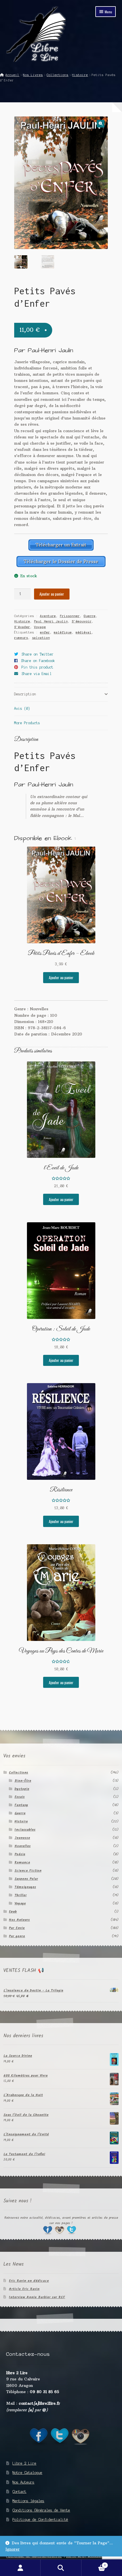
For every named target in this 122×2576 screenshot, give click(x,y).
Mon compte (20, 2568)
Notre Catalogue (27, 2473)
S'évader (22, 627)
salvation (41, 638)
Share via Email (37, 674)
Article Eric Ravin (24, 2289)
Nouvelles (23, 1846)
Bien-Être (23, 1781)
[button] (101, 124)
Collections (57, 75)
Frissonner (70, 616)
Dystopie (22, 1789)
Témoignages (25, 1887)
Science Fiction (28, 1871)
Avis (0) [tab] (22, 709)
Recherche (61, 2568)
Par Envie (17, 1928)
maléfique (63, 632)
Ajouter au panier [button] (61, 977)
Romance (22, 1862)
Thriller (21, 1895)
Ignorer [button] (12, 2549)
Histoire (80, 75)
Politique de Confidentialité (40, 2520)
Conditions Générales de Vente (41, 2510)
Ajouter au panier (52, 594)
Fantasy (21, 1805)
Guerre (90, 616)
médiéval (84, 632)
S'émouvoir (82, 621)
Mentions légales (28, 2501)
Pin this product (37, 667)
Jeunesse (22, 1838)
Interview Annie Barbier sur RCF (37, 2297)
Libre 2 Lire (24, 2463)
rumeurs (21, 638)
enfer (45, 632)
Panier (94, 2564)
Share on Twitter (38, 654)
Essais (20, 1797)
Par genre (17, 1936)
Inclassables (25, 1830)
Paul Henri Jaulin (51, 621)
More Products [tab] (27, 723)
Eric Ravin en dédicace (29, 2281)
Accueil (12, 75)
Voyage (40, 627)
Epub (13, 1912)
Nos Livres (33, 75)
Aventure (48, 616)
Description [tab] (25, 694)
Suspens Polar (26, 1879)
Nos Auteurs (19, 1920)
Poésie (20, 1854)
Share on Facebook (38, 661)
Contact (19, 2492)
